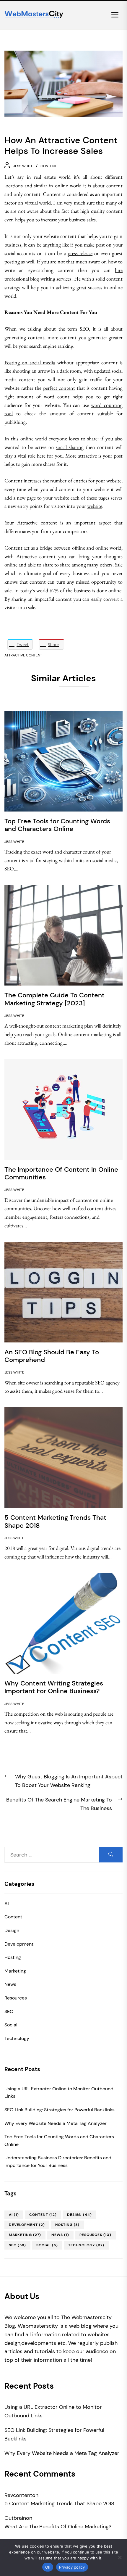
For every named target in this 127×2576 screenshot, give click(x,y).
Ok (48, 2567)
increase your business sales (68, 219)
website (95, 506)
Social (11, 2025)
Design (12, 1930)
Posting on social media (30, 362)
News (10, 1984)
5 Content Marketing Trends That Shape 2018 (59, 2503)
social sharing (70, 447)
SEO (9, 2011)
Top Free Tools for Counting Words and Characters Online (59, 2141)
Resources (16, 1998)
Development (19, 1944)
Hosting (13, 1957)
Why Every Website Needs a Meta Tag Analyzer (56, 2123)
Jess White (23, 166)
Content (49, 166)
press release (80, 253)
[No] (120, 2557)
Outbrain (15, 2518)
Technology (17, 2038)
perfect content (59, 388)
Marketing (15, 1971)
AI (7, 1903)
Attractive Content (23, 655)
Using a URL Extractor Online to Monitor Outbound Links (59, 2093)
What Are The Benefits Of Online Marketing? (58, 2527)
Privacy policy (72, 2567)
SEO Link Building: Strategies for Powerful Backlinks (60, 2110)
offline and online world (97, 548)
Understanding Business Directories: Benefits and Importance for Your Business (58, 2162)
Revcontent (18, 2495)
